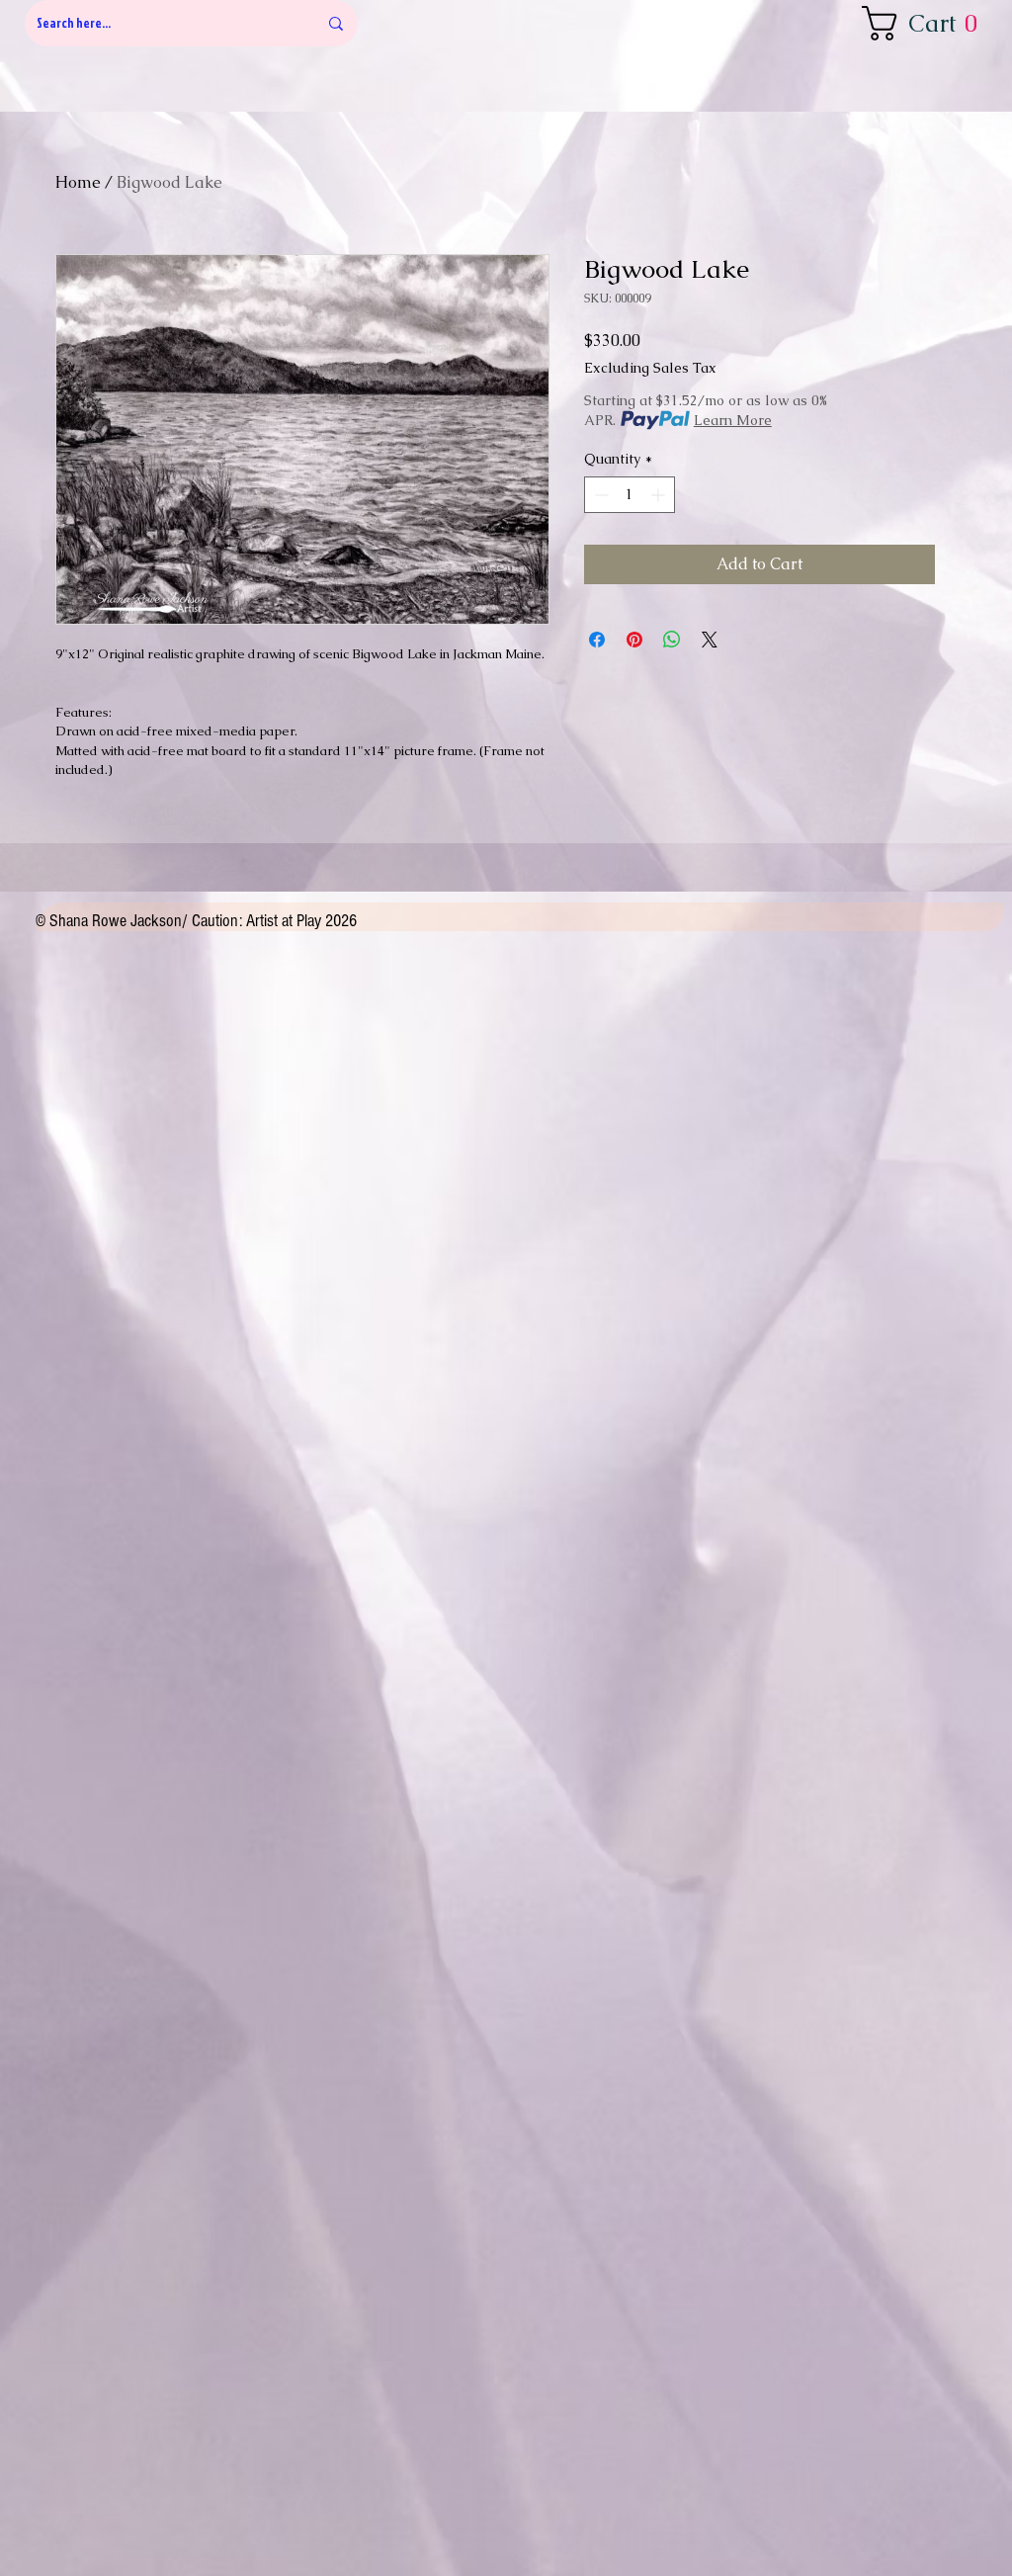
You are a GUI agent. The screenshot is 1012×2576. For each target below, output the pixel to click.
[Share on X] (710, 640)
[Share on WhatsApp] (672, 640)
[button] (926, 23)
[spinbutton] (630, 495)
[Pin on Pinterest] (634, 640)
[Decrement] (599, 495)
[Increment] (660, 495)
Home (78, 182)
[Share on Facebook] (597, 640)
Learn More (733, 420)
